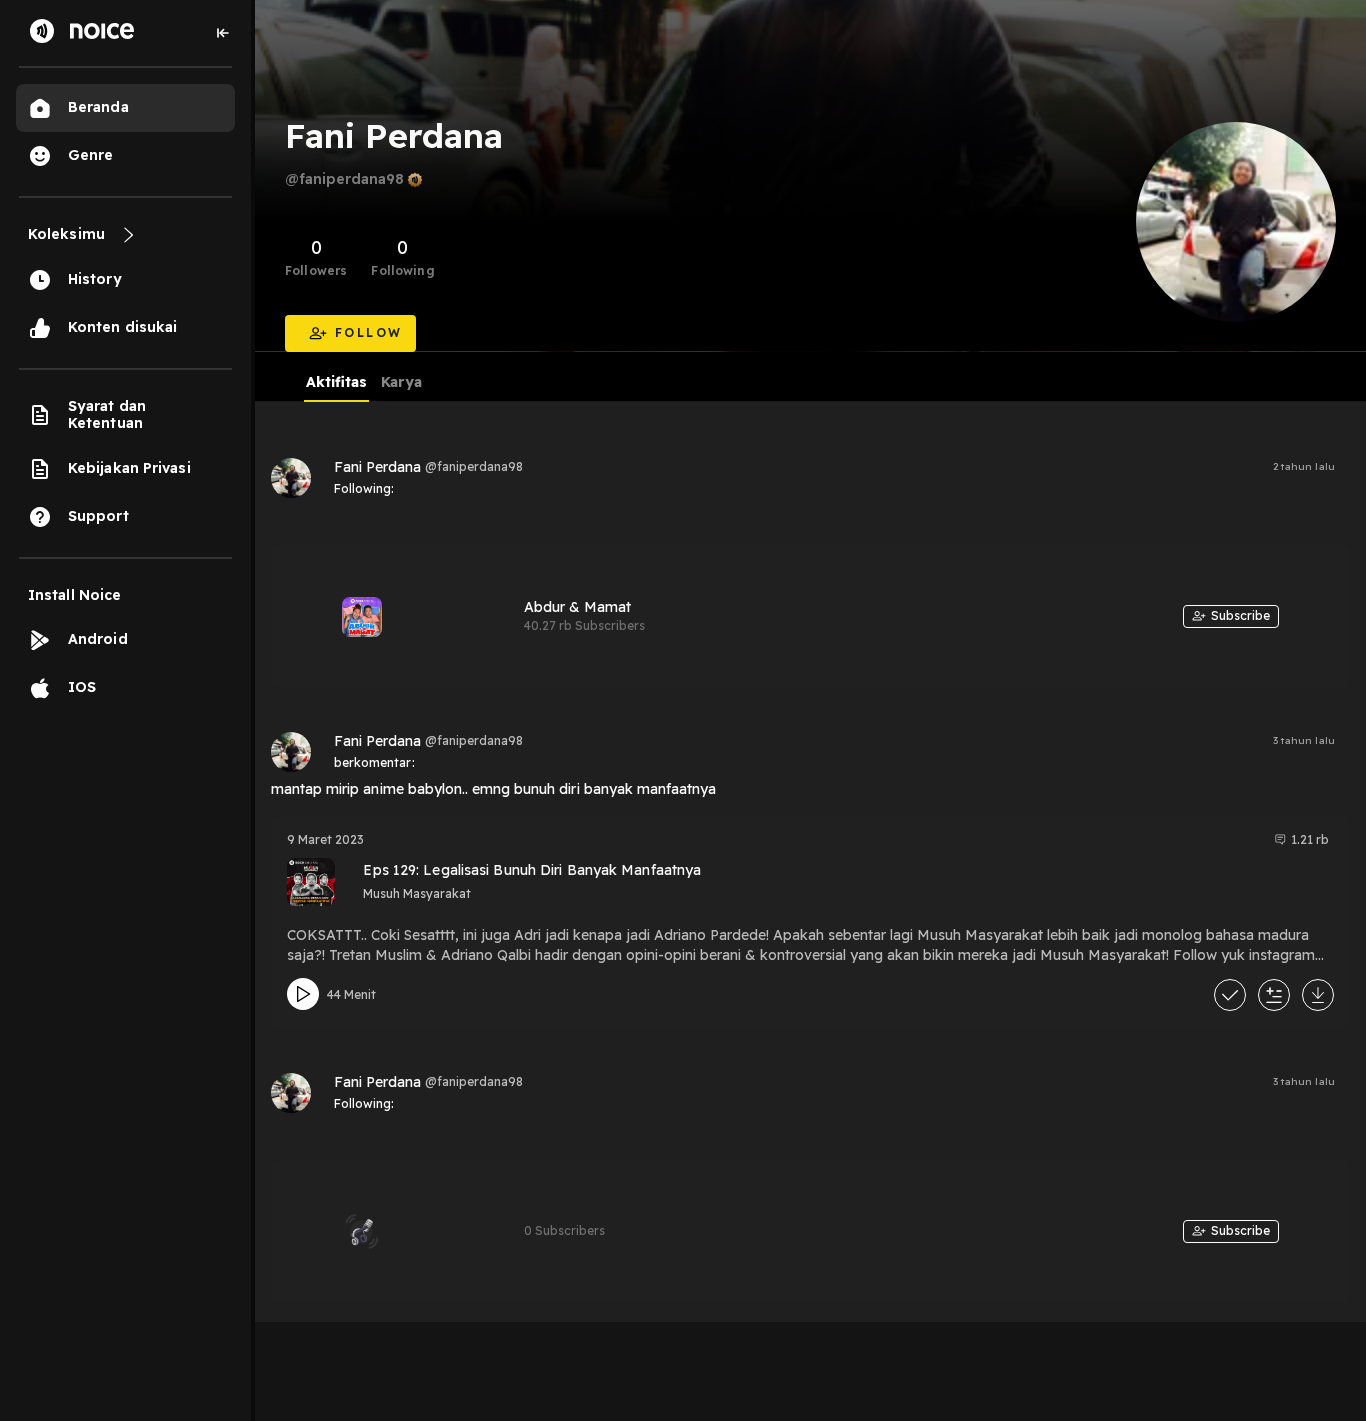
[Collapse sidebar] (223, 33)
